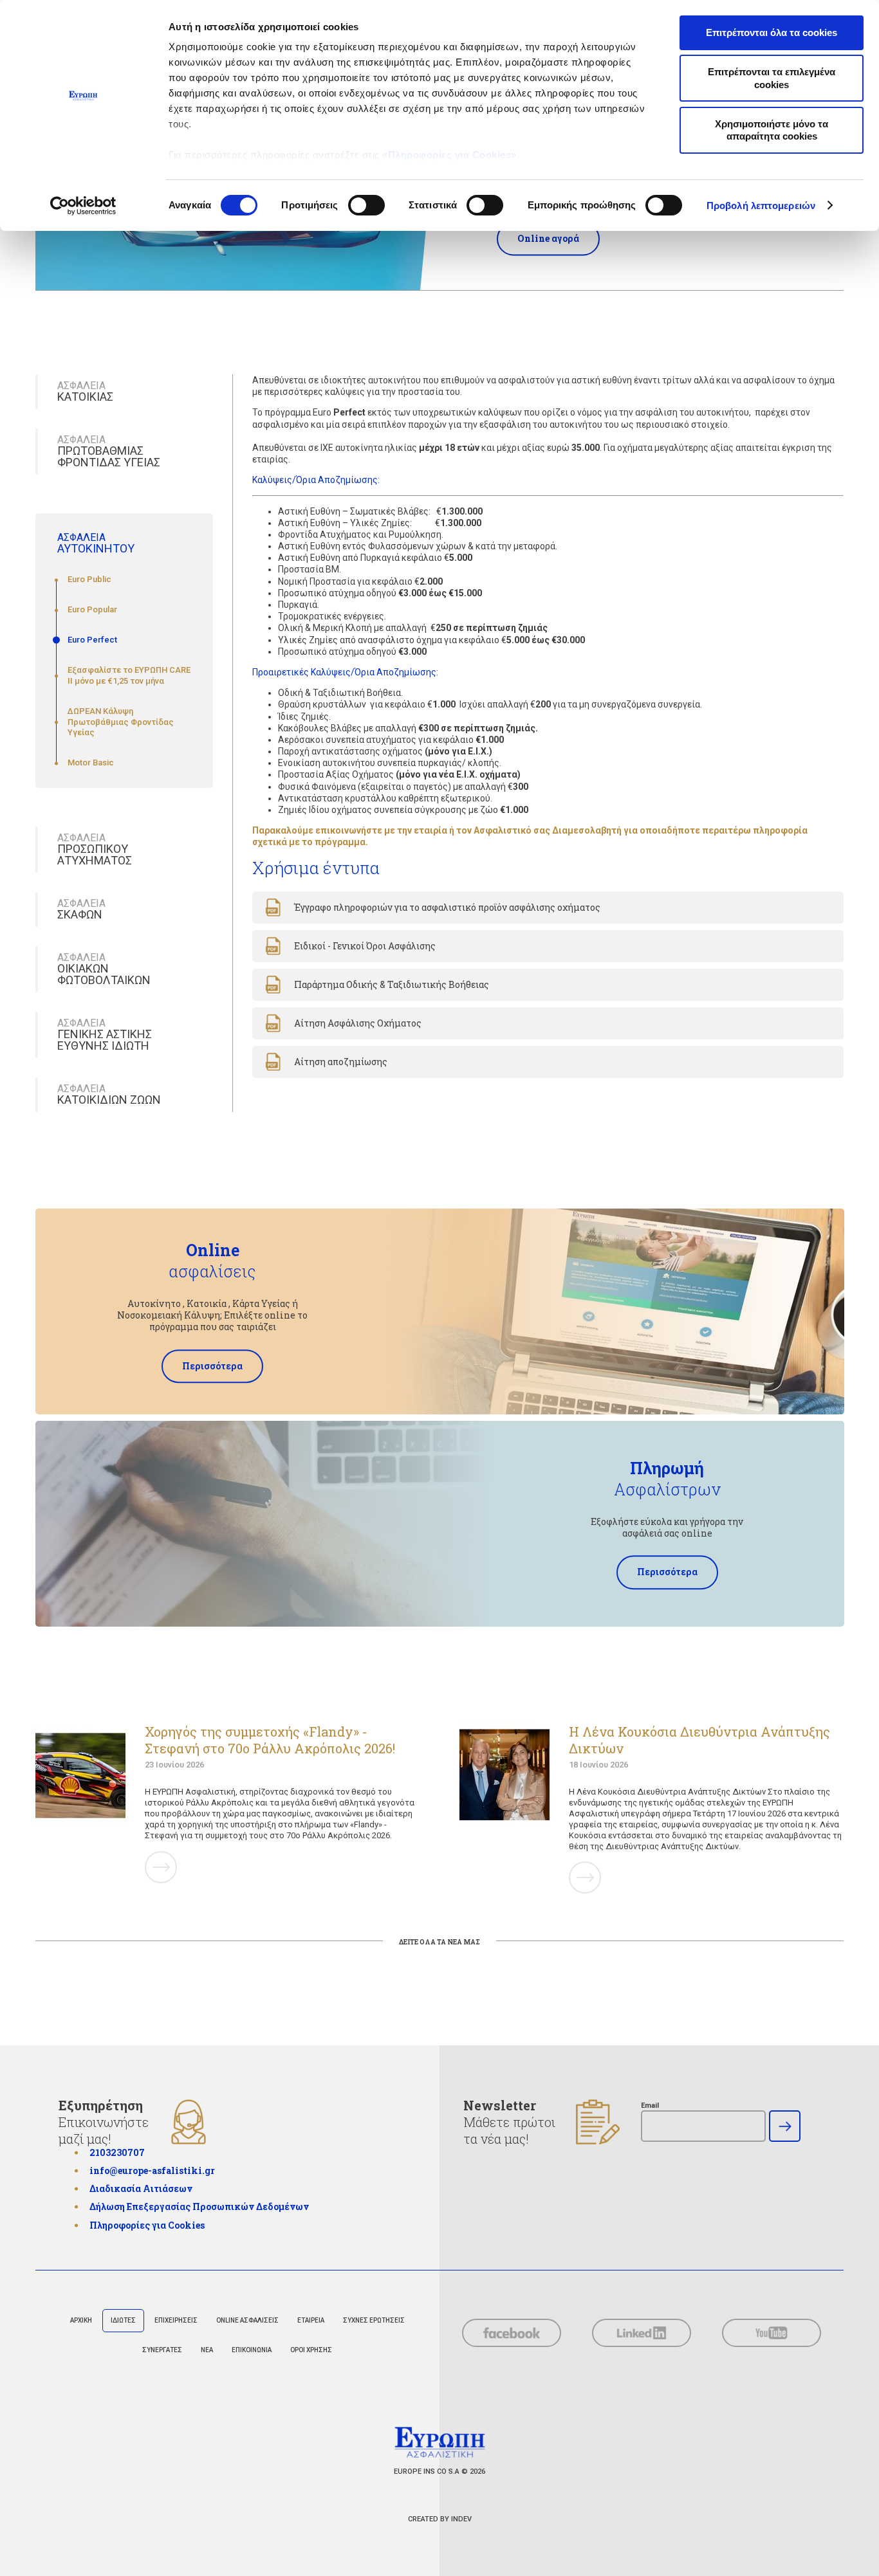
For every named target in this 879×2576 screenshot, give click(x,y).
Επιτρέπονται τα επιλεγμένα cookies (772, 78)
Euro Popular (92, 609)
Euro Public (89, 579)
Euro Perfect (92, 640)
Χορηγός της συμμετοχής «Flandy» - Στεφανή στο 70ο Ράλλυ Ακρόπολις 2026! (270, 1740)
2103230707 (117, 2152)
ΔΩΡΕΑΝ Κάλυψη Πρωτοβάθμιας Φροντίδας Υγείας (121, 722)
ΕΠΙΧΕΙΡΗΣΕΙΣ (176, 2320)
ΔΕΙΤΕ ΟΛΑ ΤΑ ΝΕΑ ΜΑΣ (439, 1942)
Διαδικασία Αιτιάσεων (141, 2189)
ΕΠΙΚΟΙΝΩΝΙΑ (252, 2350)
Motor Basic (91, 763)
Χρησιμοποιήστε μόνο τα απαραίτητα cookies (772, 130)
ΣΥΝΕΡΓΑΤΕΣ (162, 2350)
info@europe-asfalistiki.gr (152, 2170)
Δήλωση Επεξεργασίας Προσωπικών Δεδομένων (199, 2206)
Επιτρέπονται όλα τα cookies (772, 32)
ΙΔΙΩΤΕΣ (123, 2320)
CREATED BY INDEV (440, 2519)
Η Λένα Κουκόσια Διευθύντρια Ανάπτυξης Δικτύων (699, 1740)
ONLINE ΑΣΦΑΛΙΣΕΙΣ (247, 2320)
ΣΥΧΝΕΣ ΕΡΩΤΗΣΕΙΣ (374, 2320)
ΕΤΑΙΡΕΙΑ (311, 2320)
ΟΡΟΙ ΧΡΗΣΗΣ (311, 2350)
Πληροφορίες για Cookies (450, 155)
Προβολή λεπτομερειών (761, 206)
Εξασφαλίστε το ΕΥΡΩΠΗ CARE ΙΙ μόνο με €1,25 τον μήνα (129, 675)
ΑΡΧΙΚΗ (81, 2320)
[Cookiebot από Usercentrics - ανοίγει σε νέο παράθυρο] (83, 206)
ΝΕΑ (207, 2350)
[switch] (366, 205)
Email (650, 2106)
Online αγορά (548, 238)
